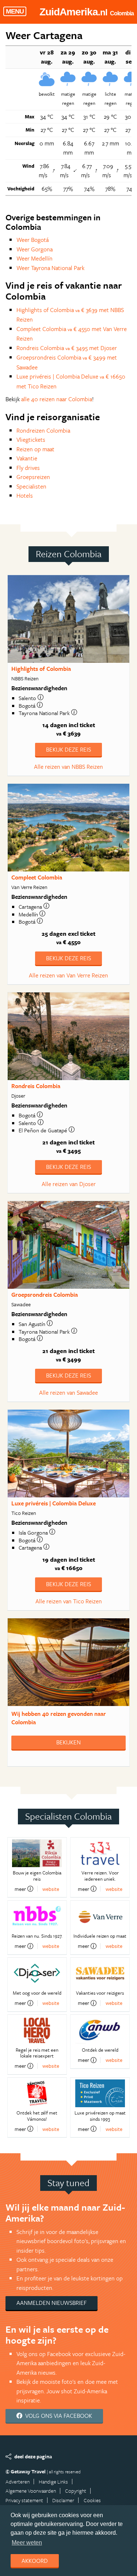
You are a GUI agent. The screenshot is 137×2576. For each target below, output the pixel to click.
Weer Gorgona (35, 249)
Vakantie (27, 458)
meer (20, 1889)
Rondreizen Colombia (43, 430)
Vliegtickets (31, 440)
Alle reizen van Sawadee (68, 1393)
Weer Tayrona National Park (50, 268)
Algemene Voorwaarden (31, 2491)
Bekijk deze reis (68, 749)
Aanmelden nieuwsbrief (52, 2303)
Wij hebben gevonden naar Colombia (59, 1718)
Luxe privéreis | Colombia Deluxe (54, 1503)
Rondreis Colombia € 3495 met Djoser (67, 348)
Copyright (76, 2491)
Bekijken (68, 1742)
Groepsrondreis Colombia (45, 1295)
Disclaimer (63, 2500)
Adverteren (18, 2482)
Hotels (25, 495)
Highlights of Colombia (41, 669)
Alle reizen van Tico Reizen (69, 1601)
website (51, 1889)
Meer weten (27, 2543)
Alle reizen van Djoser (69, 1184)
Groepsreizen (33, 477)
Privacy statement (24, 2500)
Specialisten (31, 486)
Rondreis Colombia (36, 1086)
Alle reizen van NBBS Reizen (68, 767)
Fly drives (28, 468)
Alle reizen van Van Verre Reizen (68, 975)
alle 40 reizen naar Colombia (57, 399)
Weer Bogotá (33, 240)
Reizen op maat (35, 449)
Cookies (92, 2500)
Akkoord (35, 2561)
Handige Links (53, 2482)
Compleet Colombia (37, 877)
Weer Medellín (35, 258)
